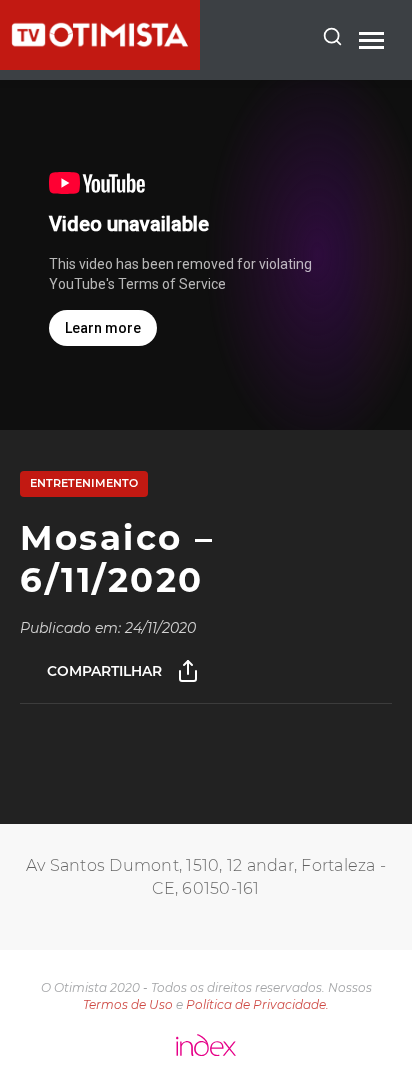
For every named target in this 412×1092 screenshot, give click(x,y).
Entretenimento (84, 483)
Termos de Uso (128, 1004)
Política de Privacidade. (257, 1004)
